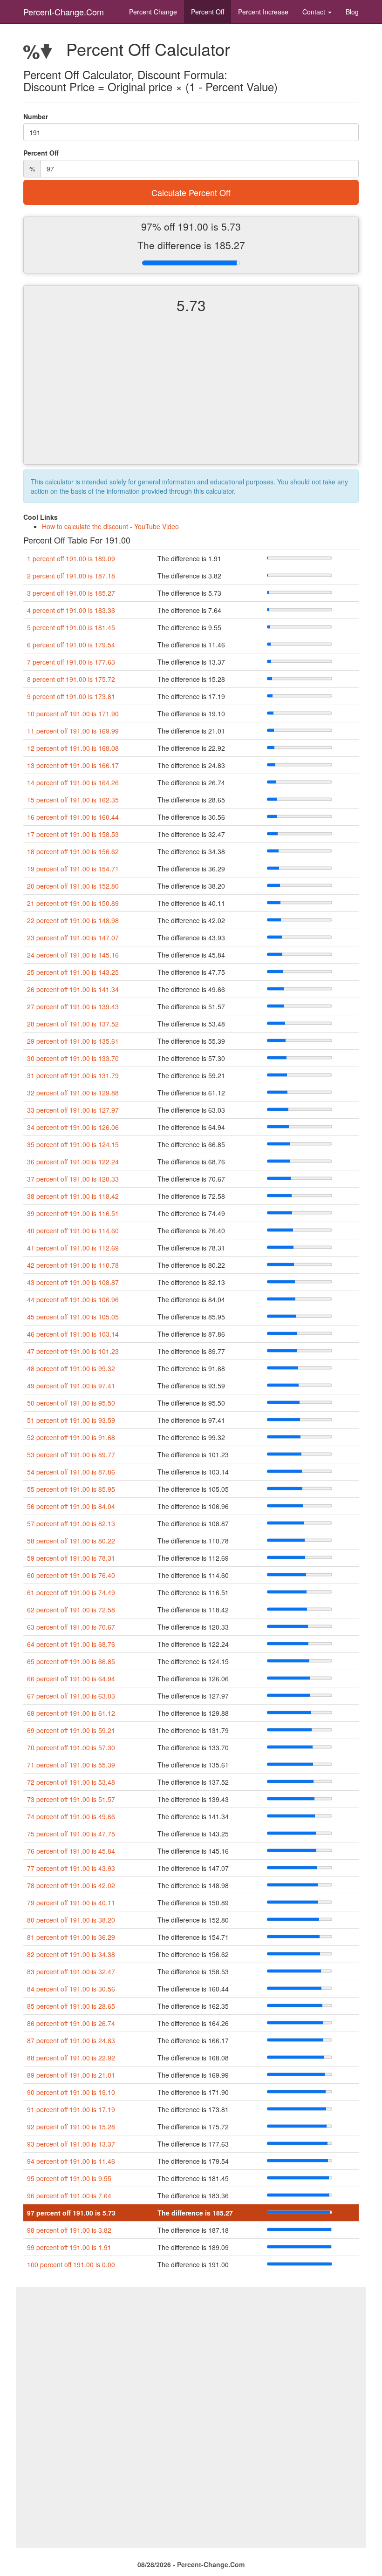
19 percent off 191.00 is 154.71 (73, 869)
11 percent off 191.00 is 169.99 (73, 731)
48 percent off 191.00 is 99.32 (71, 1368)
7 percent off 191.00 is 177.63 (71, 662)
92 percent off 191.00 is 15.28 (71, 2127)
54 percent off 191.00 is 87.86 (71, 1472)
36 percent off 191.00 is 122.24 (73, 1162)
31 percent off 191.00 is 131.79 (73, 1075)
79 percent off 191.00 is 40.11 (71, 1903)
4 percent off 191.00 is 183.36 (71, 610)
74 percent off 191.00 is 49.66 (71, 1816)
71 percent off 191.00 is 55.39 (71, 1765)
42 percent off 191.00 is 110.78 (73, 1265)
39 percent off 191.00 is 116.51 (73, 1213)
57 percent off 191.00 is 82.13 (71, 1523)
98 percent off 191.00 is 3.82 (69, 2230)
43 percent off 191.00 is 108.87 (73, 1282)
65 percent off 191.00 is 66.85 (71, 1661)
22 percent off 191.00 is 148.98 (73, 920)
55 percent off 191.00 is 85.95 (71, 1489)
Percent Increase (263, 12)
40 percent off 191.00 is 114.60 (73, 1230)
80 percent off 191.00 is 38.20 (71, 1920)
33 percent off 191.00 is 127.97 (73, 1110)
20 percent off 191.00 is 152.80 (73, 886)
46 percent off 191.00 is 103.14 (73, 1334)
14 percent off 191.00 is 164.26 (73, 782)
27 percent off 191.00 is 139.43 (73, 1006)
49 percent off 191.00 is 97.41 (71, 1386)
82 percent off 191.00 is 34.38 (71, 1954)
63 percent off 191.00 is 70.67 (71, 1627)
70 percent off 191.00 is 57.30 (71, 1747)
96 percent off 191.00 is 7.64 (69, 2195)
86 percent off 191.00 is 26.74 (71, 2023)
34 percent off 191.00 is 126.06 (73, 1127)
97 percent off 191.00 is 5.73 (71, 2213)
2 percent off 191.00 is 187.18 (71, 576)
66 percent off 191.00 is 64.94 (71, 1679)
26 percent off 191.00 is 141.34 (73, 989)
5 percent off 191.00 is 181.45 (71, 627)
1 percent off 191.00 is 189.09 (71, 558)
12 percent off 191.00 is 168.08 (73, 748)
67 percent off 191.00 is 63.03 (71, 1696)
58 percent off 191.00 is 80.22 (71, 1541)
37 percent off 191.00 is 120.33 (73, 1179)
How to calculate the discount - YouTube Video (110, 526)
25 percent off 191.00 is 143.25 (73, 972)
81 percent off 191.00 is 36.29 (71, 1937)
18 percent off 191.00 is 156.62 (73, 851)
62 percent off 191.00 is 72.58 (71, 1610)
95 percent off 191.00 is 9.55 (69, 2178)
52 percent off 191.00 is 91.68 (71, 1437)
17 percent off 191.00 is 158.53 (73, 834)
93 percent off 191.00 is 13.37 (71, 2144)
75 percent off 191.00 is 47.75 (71, 1834)
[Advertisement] (191, 397)
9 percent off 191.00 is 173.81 (71, 696)
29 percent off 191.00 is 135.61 (73, 1041)
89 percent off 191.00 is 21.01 (71, 2075)
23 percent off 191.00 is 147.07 (73, 938)
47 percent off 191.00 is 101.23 (73, 1351)
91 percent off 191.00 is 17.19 (71, 2109)
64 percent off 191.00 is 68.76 (71, 1644)
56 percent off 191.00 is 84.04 (71, 1506)
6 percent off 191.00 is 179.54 (71, 645)
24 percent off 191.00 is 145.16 (73, 955)
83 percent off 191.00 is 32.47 (71, 1971)
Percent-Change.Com (64, 12)
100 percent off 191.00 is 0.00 (71, 2264)
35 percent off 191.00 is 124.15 (73, 1144)
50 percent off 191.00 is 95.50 (71, 1403)
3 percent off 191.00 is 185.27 (71, 593)
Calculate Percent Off (191, 192)
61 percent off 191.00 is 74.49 (71, 1592)
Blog (352, 12)
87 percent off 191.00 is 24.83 (71, 2040)
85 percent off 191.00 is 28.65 (71, 2006)
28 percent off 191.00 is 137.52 (73, 1024)
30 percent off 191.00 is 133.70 (73, 1058)
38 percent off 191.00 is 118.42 (73, 1196)
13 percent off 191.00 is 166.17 (73, 765)
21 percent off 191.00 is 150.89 (73, 903)
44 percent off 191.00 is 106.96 (73, 1299)
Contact (315, 12)
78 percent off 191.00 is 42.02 (71, 1885)
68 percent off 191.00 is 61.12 (71, 1713)
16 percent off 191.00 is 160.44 (73, 817)
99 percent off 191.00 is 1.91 (69, 2247)
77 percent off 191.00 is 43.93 (71, 1868)
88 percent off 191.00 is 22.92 (71, 2058)
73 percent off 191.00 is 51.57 (71, 1799)
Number (36, 116)
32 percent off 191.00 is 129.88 (73, 1093)
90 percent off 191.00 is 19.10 (71, 2092)
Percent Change (153, 12)
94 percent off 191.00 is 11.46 (71, 2161)
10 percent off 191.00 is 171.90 (73, 714)
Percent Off (208, 12)
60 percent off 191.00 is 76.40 (71, 1575)
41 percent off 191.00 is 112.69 (73, 1248)
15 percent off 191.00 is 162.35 (73, 800)
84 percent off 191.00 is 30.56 (71, 1989)
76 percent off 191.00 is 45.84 (71, 1851)
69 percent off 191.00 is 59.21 (71, 1730)
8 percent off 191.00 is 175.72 (71, 679)
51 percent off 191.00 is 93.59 (71, 1420)
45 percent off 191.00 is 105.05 (73, 1317)
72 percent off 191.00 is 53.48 (71, 1782)
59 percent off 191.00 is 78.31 (71, 1558)
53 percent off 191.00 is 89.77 (71, 1455)
